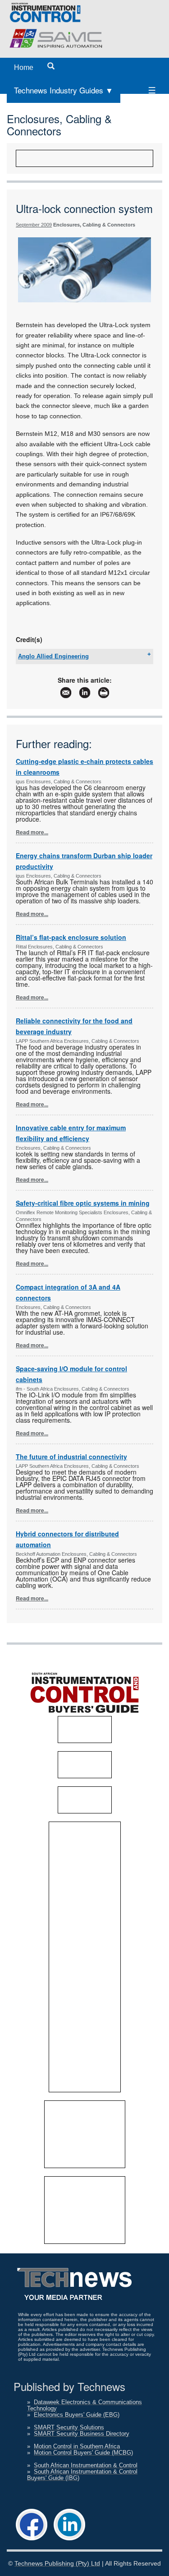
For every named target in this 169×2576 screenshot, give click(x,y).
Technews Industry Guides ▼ (64, 90)
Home (24, 67)
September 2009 (34, 225)
